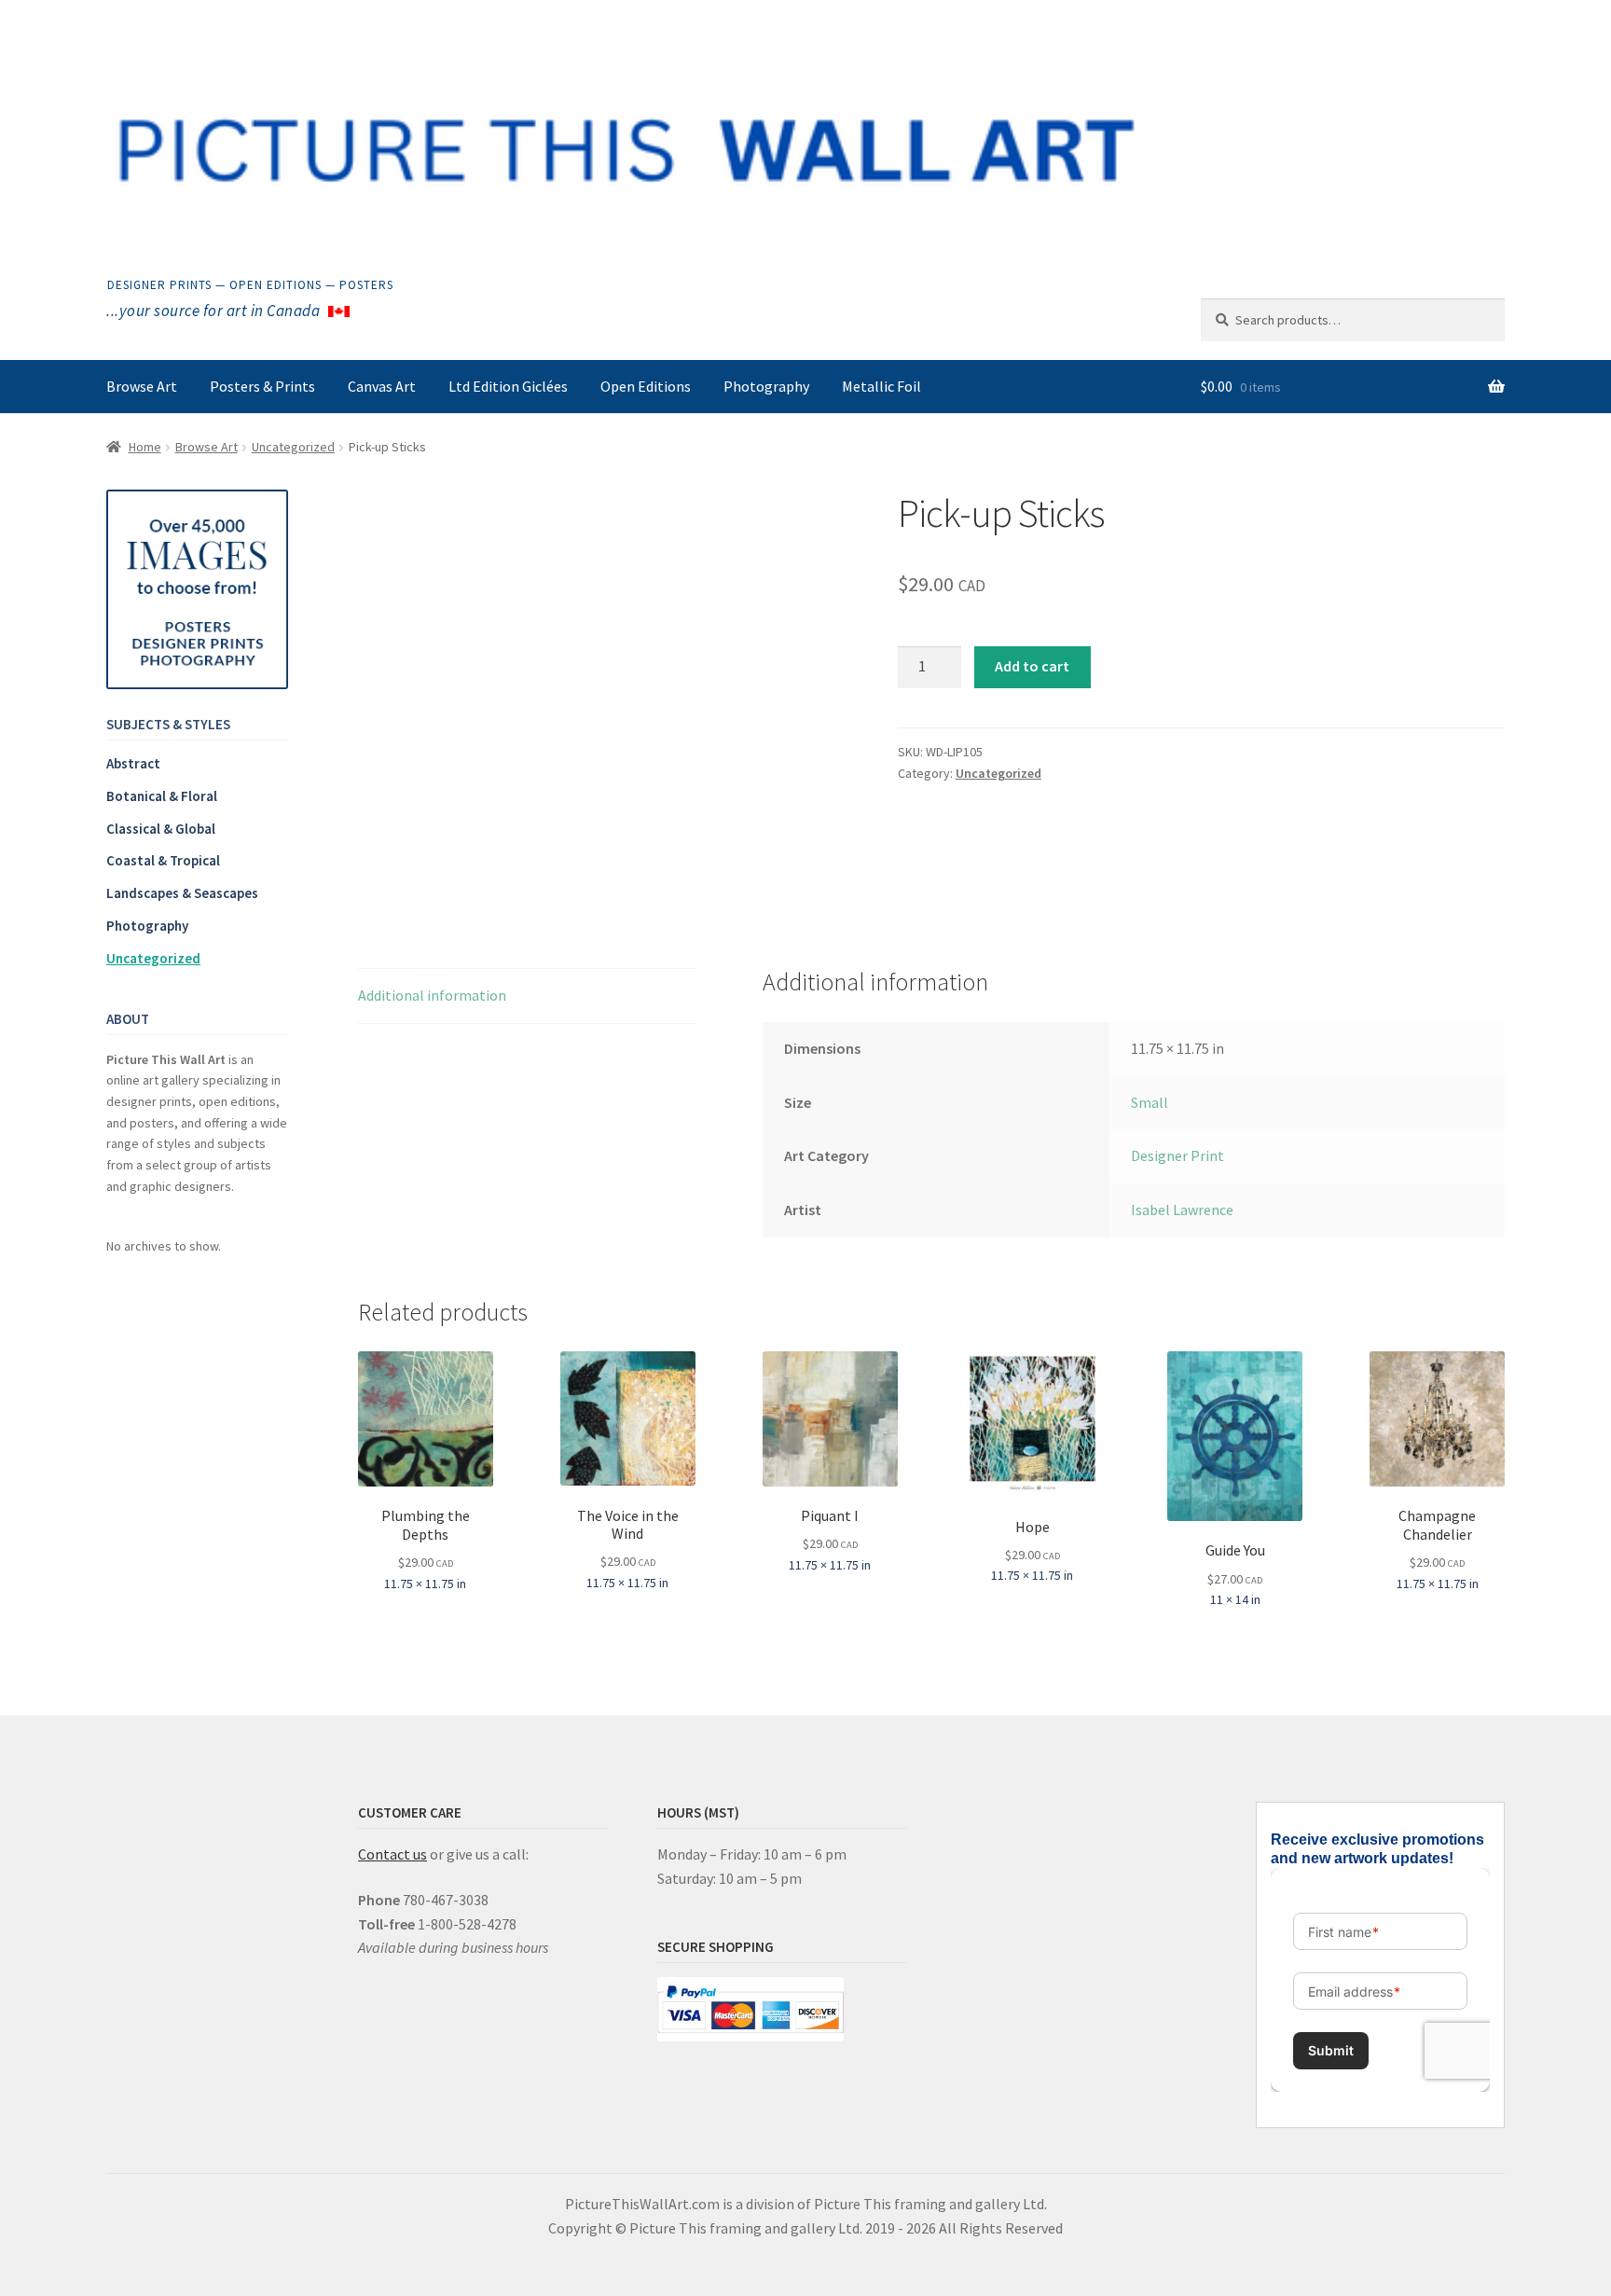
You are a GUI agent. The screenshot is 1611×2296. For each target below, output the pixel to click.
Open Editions (646, 386)
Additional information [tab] (432, 995)
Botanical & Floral (162, 796)
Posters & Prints (262, 386)
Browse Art (142, 386)
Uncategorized (293, 447)
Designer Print (1177, 1155)
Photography (766, 386)
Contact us (392, 1854)
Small (1150, 1102)
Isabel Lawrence (1182, 1210)
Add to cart (1032, 666)
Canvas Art (382, 386)
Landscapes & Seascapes (182, 893)
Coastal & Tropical (163, 860)
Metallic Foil (881, 386)
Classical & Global (161, 829)
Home (145, 447)
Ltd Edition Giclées (508, 386)
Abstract (133, 763)
